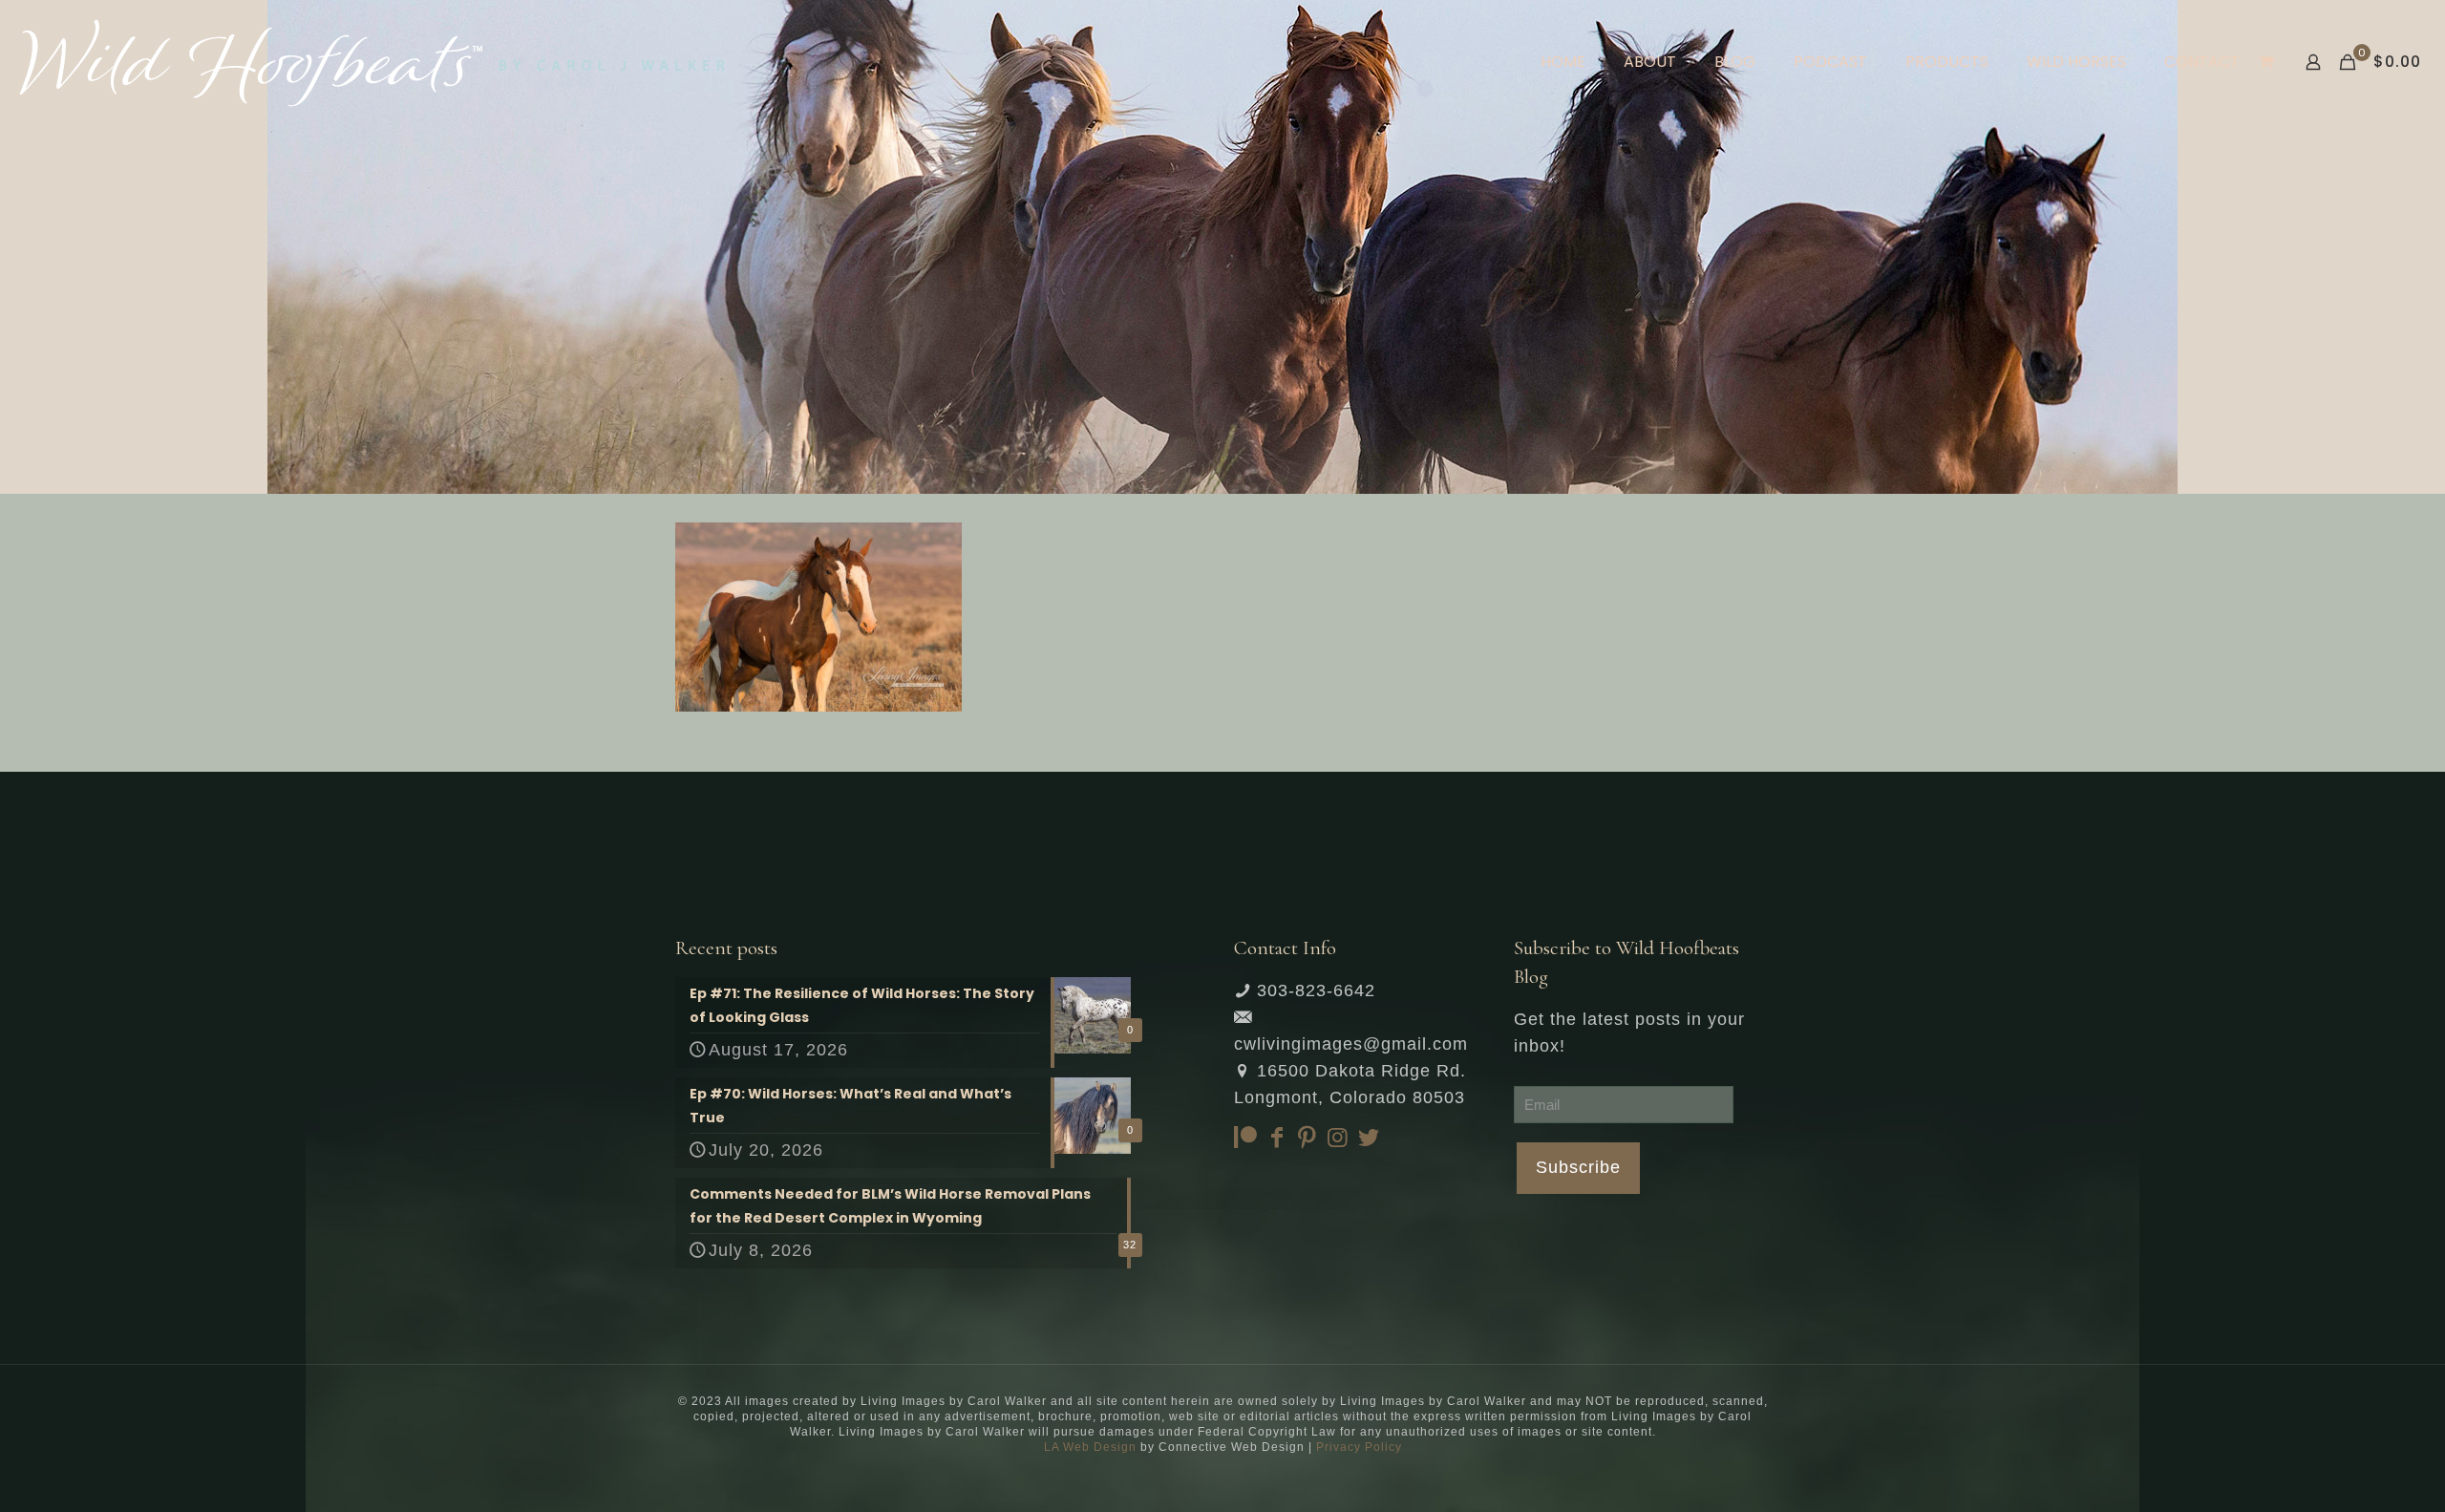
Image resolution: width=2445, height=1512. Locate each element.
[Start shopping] (2268, 62)
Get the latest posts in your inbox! (1629, 1033)
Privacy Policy (1359, 1447)
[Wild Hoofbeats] (372, 62)
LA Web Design (1090, 1447)
